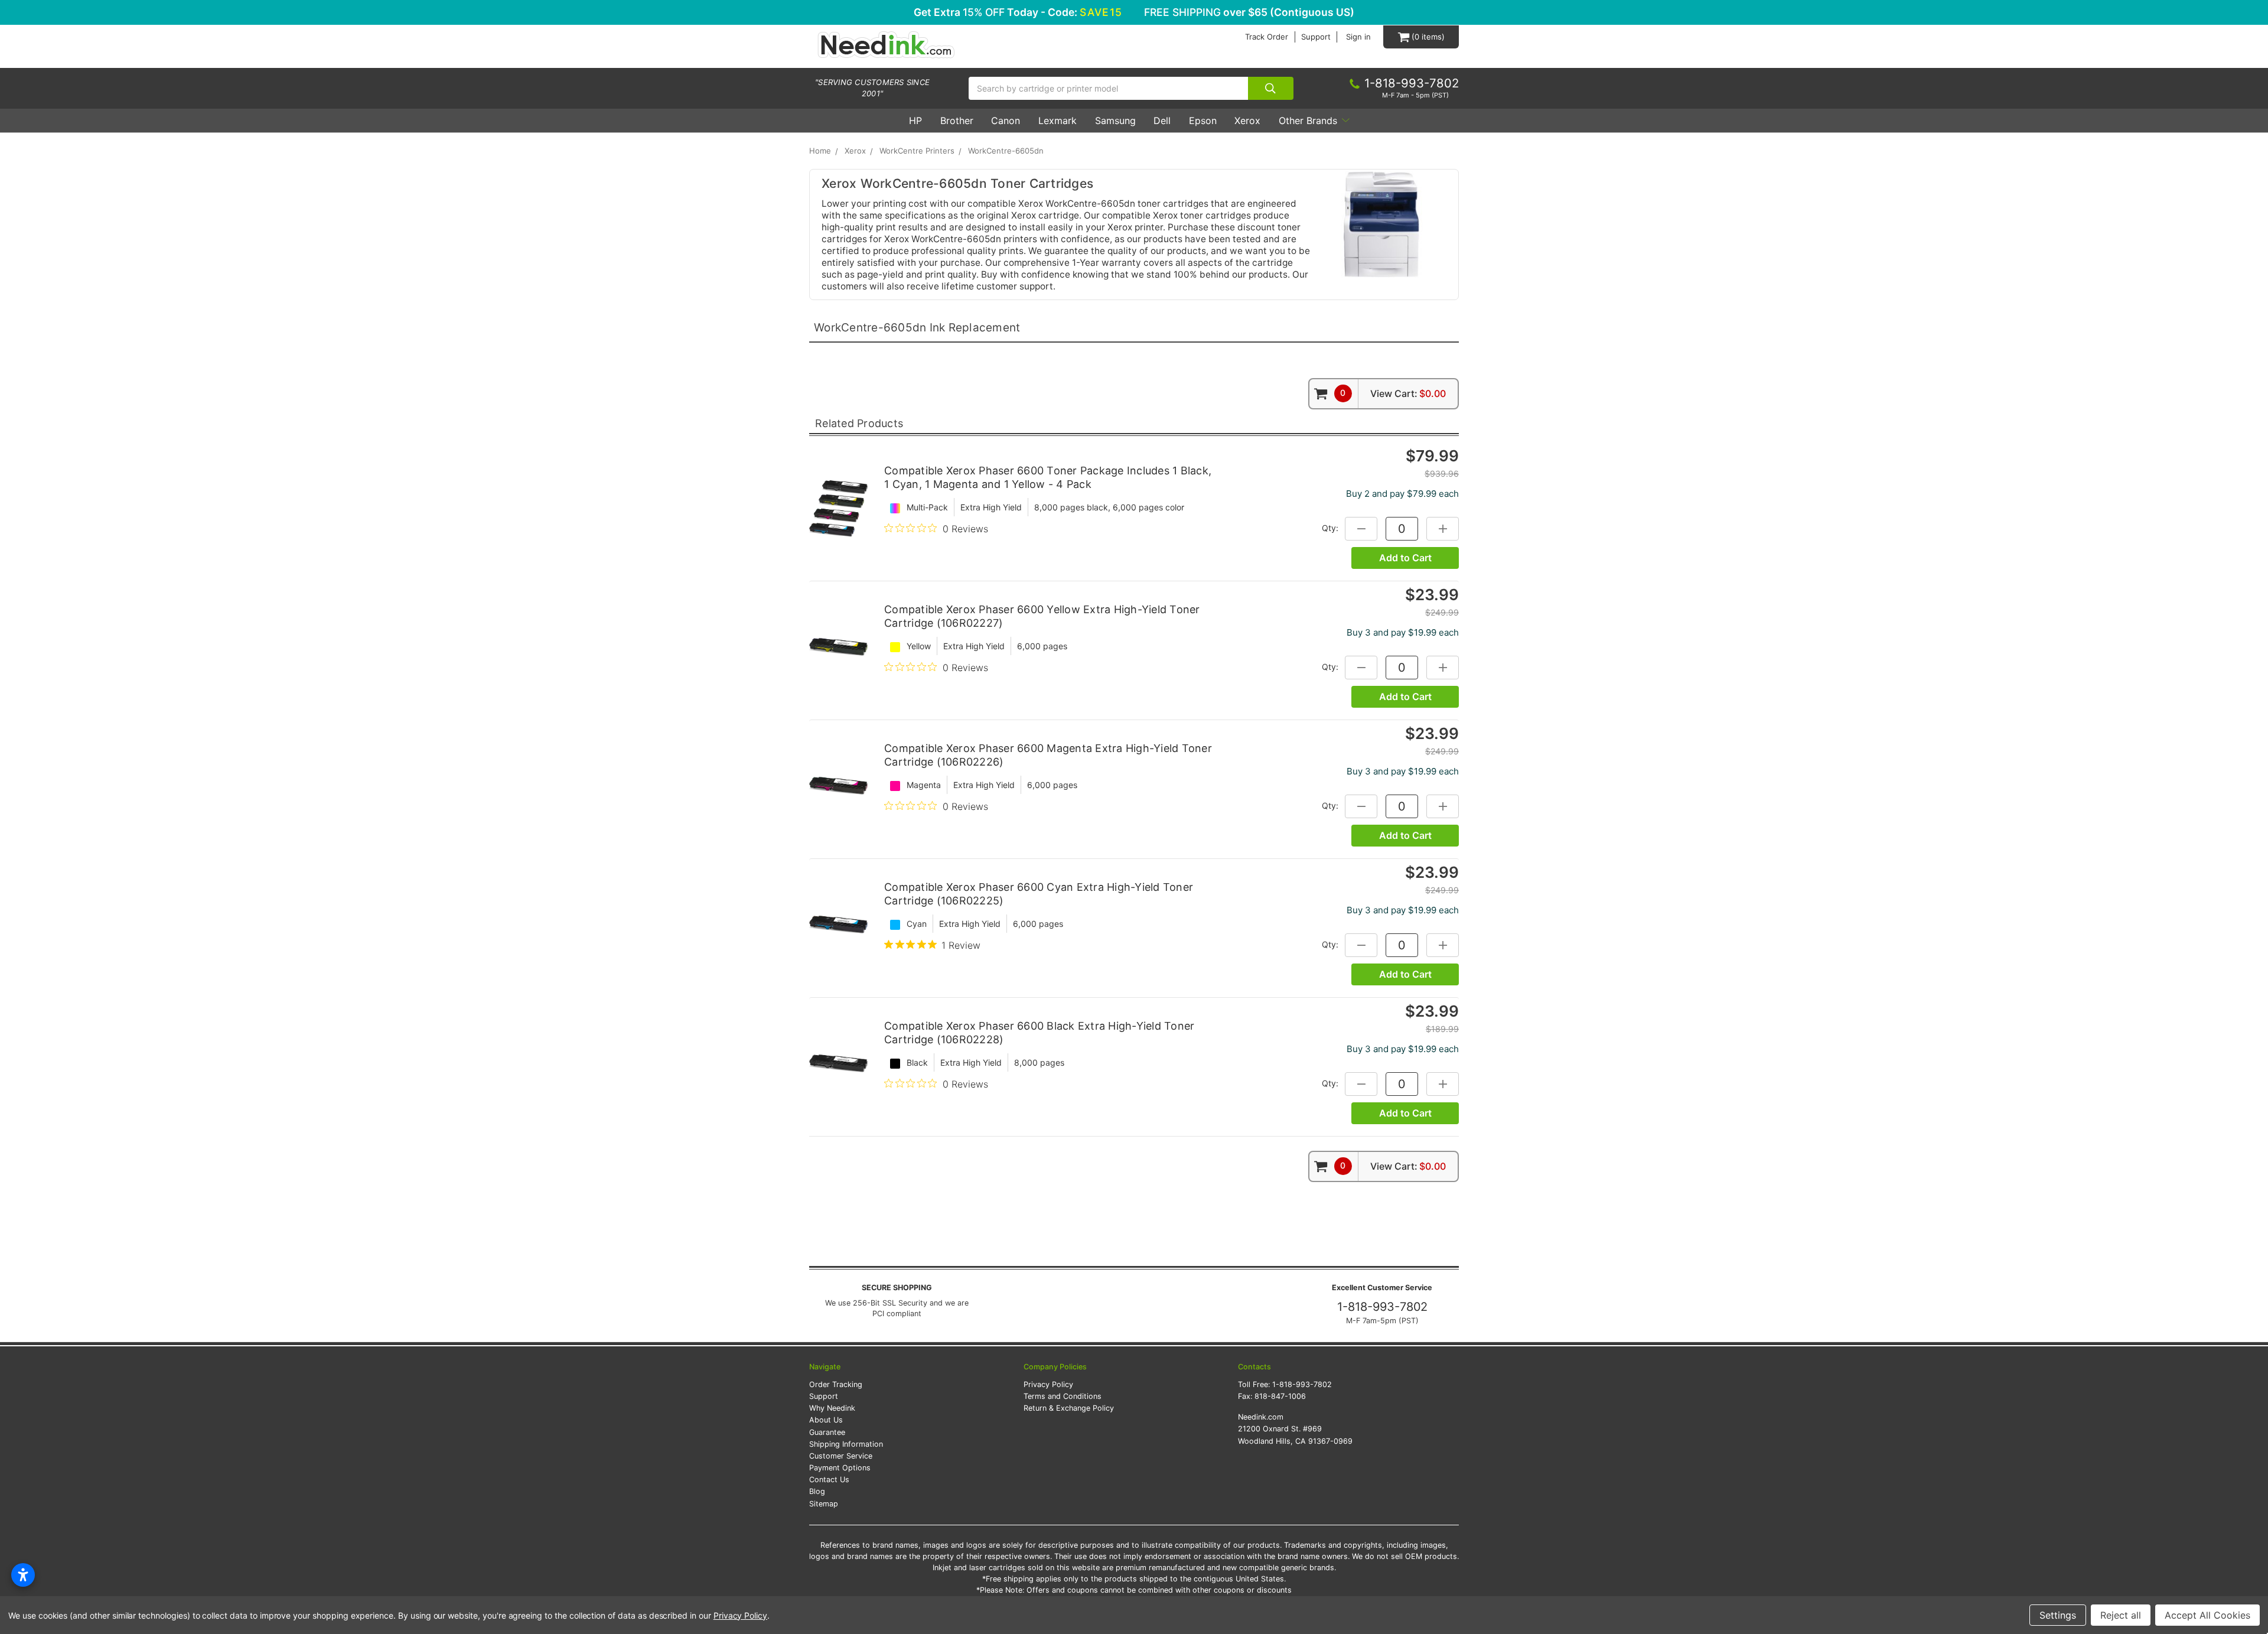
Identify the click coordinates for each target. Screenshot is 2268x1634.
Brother (957, 121)
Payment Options (840, 1468)
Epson (1203, 121)
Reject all (2121, 1615)
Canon (1006, 121)
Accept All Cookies (2207, 1615)
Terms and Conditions (1063, 1396)
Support (1316, 37)
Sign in (1358, 37)
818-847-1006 (1280, 1396)
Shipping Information (846, 1444)
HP (915, 121)
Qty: (1330, 528)
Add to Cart (1405, 558)
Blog (817, 1491)
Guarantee (827, 1432)
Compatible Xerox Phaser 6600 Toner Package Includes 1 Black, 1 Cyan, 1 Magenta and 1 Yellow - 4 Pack (1048, 477)
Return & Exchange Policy (1069, 1408)
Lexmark (1058, 121)
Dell (1162, 121)
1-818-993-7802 (1382, 1307)
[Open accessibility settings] (23, 1575)
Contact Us (829, 1480)
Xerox (1247, 121)
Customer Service (841, 1456)
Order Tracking (836, 1384)
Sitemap (824, 1504)
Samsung (1115, 121)
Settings (2058, 1615)
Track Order (1267, 37)
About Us (826, 1420)
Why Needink (832, 1408)
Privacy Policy (1048, 1384)
